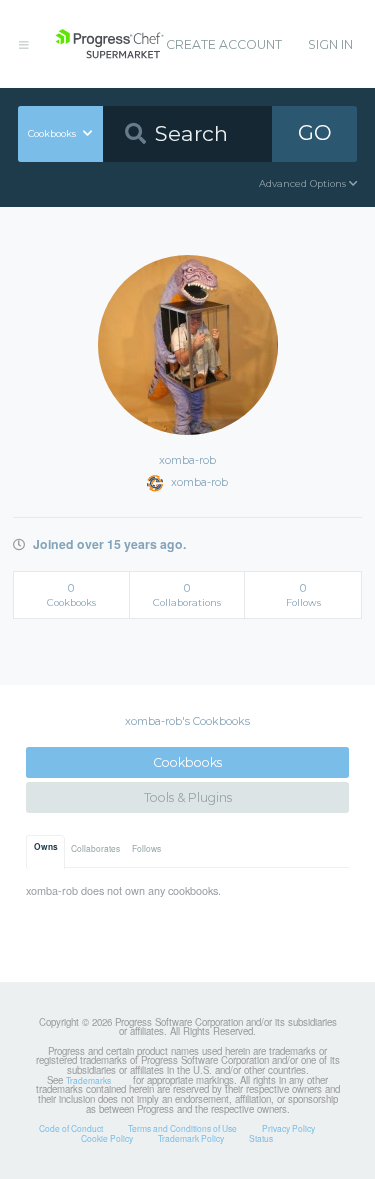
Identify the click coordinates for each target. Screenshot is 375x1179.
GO (315, 132)
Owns (46, 847)
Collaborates (95, 848)
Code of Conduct (71, 1128)
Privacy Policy (288, 1128)
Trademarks (88, 1080)
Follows (146, 848)
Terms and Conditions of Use (182, 1128)
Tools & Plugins (188, 797)
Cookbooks (187, 762)
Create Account (224, 44)
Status (261, 1138)
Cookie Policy (107, 1138)
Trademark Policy (191, 1138)
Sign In (330, 44)
